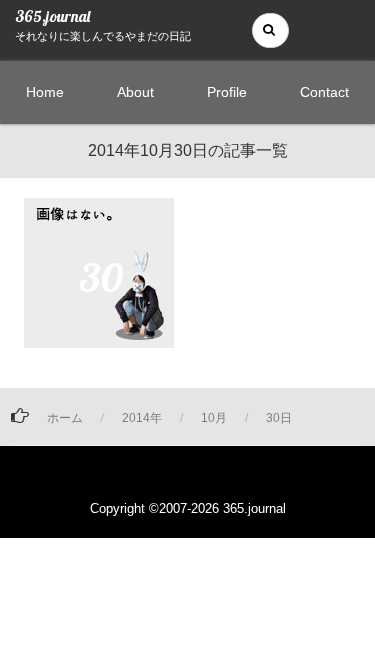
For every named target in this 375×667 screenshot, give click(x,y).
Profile (227, 92)
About (135, 92)
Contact (324, 92)
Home (45, 92)
